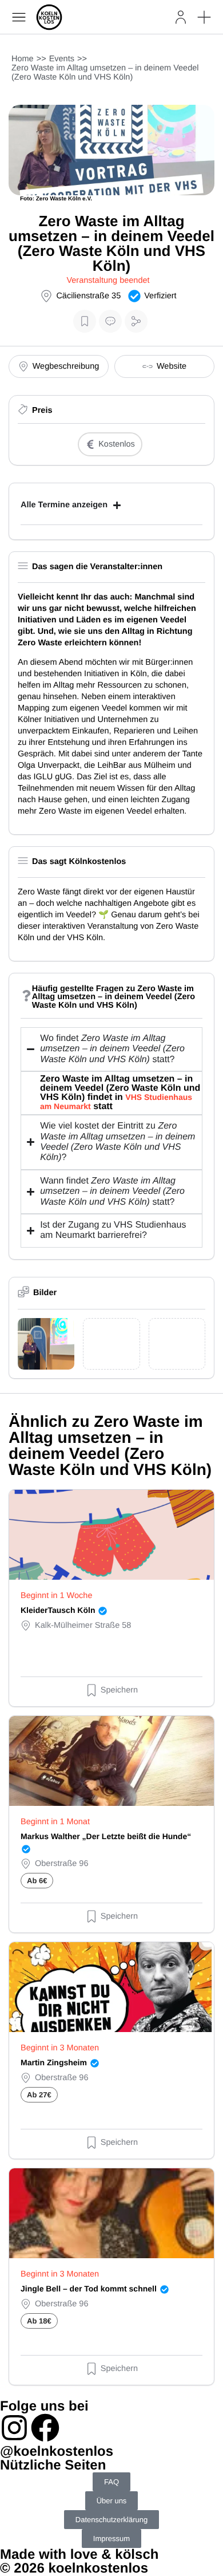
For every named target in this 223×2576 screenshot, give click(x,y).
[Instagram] (14, 2428)
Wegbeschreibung (66, 366)
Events (62, 59)
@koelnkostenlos (57, 2451)
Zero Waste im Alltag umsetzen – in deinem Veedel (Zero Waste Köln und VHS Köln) (105, 73)
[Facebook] (45, 2428)
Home (23, 59)
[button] (204, 17)
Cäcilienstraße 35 (88, 296)
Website (172, 366)
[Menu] (19, 17)
